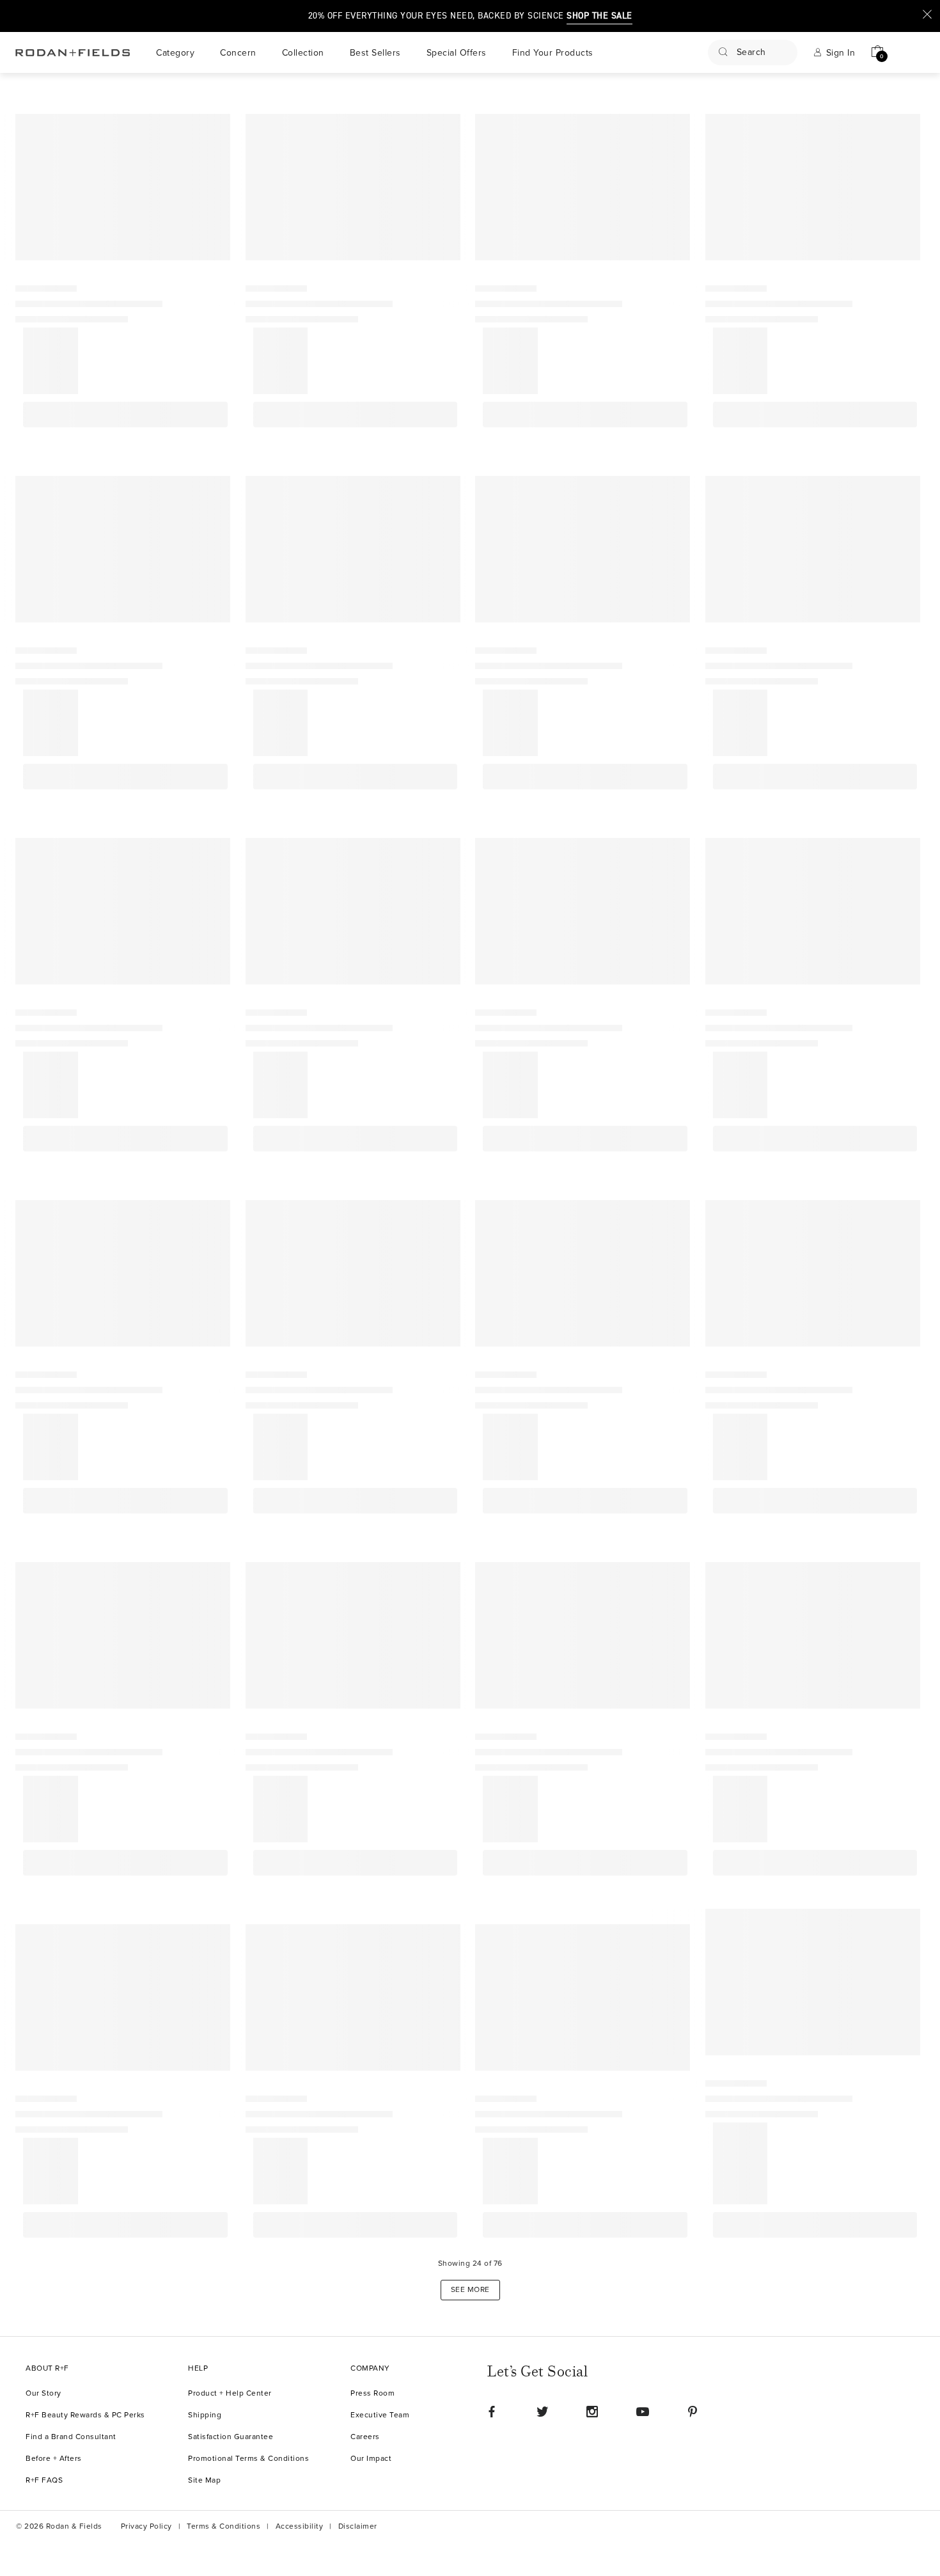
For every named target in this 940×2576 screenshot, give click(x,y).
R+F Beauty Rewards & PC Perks (85, 2415)
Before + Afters (54, 2459)
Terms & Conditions (223, 2526)
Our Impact (371, 2459)
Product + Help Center (230, 2393)
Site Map (204, 2480)
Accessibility (300, 2526)
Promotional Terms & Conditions (248, 2459)
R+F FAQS (44, 2480)
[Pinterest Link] (693, 2412)
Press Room (372, 2393)
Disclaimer (358, 2526)
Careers (365, 2437)
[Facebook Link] (492, 2412)
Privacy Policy (146, 2526)
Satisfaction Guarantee (231, 2437)
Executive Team (380, 2415)
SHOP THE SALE (599, 16)
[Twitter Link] (542, 2412)
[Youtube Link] (643, 2412)
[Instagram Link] (592, 2412)
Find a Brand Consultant (71, 2437)
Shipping (205, 2415)
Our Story (43, 2393)
